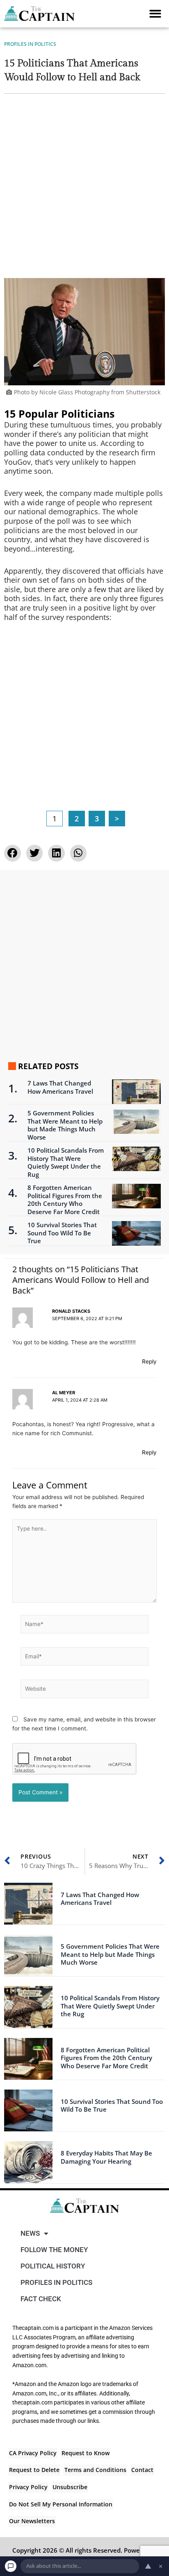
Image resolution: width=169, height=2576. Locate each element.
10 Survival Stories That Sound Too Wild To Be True (62, 1233)
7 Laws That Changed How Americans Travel (60, 1087)
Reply (149, 1362)
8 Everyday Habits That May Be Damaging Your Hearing (106, 2157)
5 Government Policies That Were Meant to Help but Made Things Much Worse (65, 1125)
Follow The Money (54, 2250)
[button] (155, 14)
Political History (53, 2266)
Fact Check (41, 2299)
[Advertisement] (84, 190)
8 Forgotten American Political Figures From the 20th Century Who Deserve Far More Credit (65, 1200)
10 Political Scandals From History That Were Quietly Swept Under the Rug (66, 1162)
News (30, 2233)
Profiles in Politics (30, 44)
